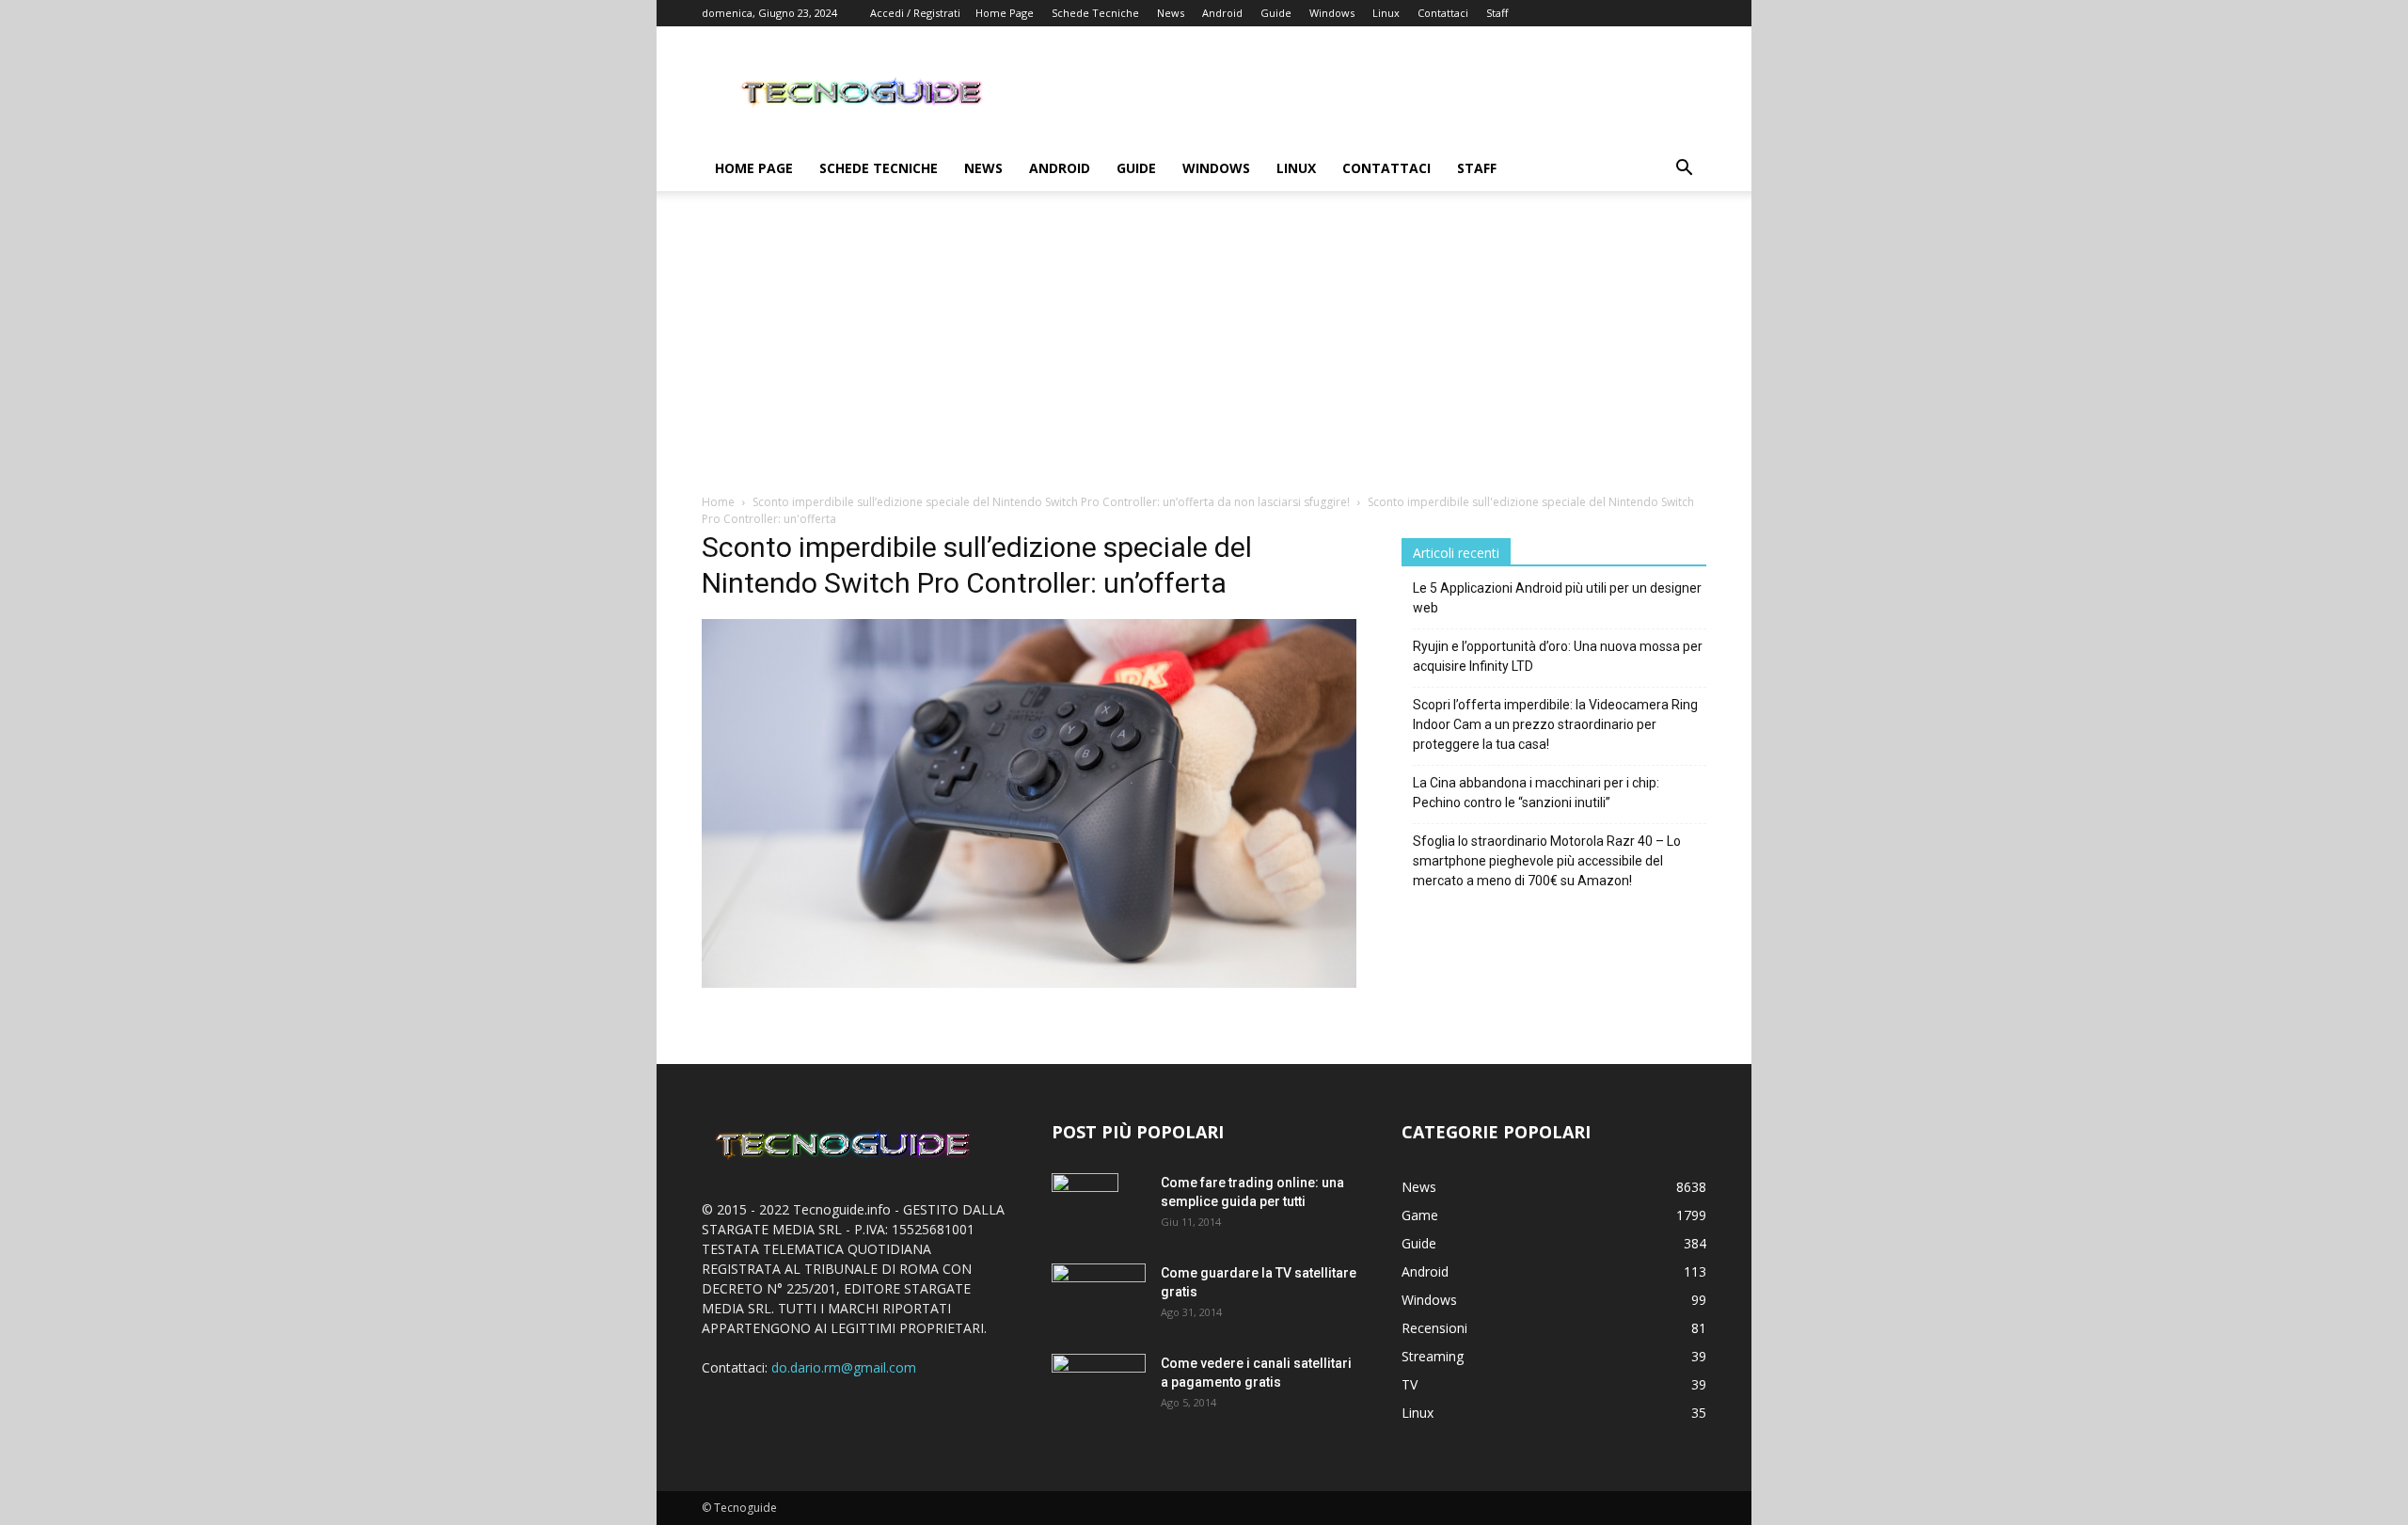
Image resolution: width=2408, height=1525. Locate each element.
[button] (1684, 170)
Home (718, 502)
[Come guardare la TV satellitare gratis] (1099, 1294)
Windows (1332, 13)
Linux (1386, 13)
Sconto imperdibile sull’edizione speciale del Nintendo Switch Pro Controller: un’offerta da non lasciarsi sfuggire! (1051, 502)
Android (1222, 13)
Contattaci (1443, 13)
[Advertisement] (1204, 352)
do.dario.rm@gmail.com (844, 1367)
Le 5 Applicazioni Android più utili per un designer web (1557, 598)
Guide (1276, 13)
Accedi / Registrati (915, 13)
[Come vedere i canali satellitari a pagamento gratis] (1099, 1383)
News (1171, 13)
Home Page (1005, 13)
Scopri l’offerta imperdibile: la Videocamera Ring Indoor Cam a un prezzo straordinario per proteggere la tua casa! (1555, 724)
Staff (1497, 13)
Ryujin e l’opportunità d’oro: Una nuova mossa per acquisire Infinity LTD (1558, 656)
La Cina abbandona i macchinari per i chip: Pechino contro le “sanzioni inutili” (1536, 793)
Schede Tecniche (1095, 13)
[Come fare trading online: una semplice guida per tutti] (1085, 1206)
